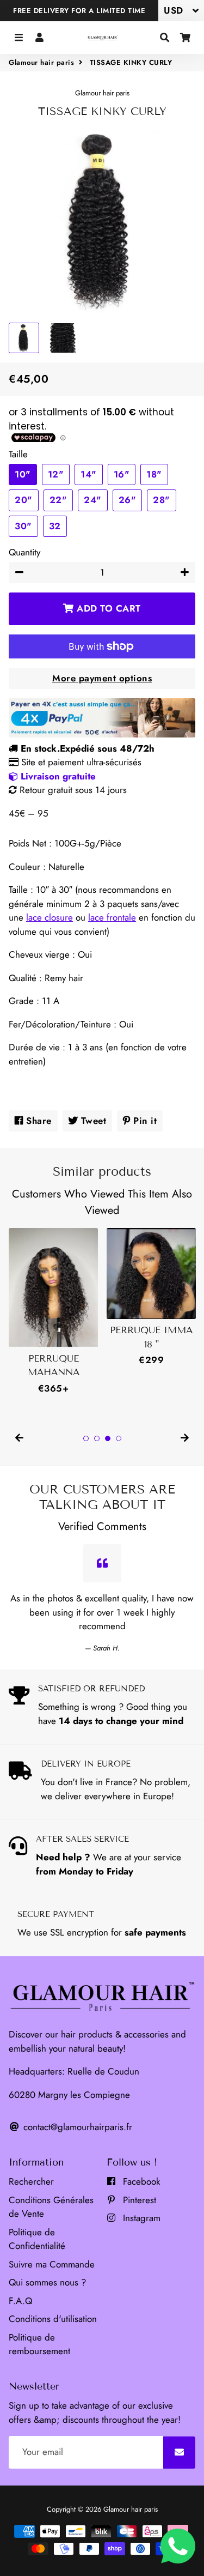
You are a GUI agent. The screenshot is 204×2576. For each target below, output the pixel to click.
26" (128, 500)
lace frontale (112, 917)
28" (162, 500)
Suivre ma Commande (52, 2264)
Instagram (140, 2218)
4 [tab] (119, 1438)
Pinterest (138, 2200)
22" (58, 500)
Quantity (24, 552)
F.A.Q (20, 2301)
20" (24, 500)
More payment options (102, 678)
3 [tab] (108, 1438)
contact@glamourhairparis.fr (76, 2127)
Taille (18, 454)
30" (23, 526)
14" (89, 474)
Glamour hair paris (41, 62)
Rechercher (31, 2181)
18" (154, 474)
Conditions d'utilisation (53, 2319)
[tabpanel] (53, 1312)
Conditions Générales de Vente (51, 2207)
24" (93, 500)
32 (55, 526)
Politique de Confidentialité (37, 2239)
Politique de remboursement (39, 2344)
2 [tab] (97, 1438)
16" (122, 474)
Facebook (140, 2181)
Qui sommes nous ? (47, 2282)
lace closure (50, 917)
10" (23, 474)
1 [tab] (86, 1438)
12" (56, 474)
